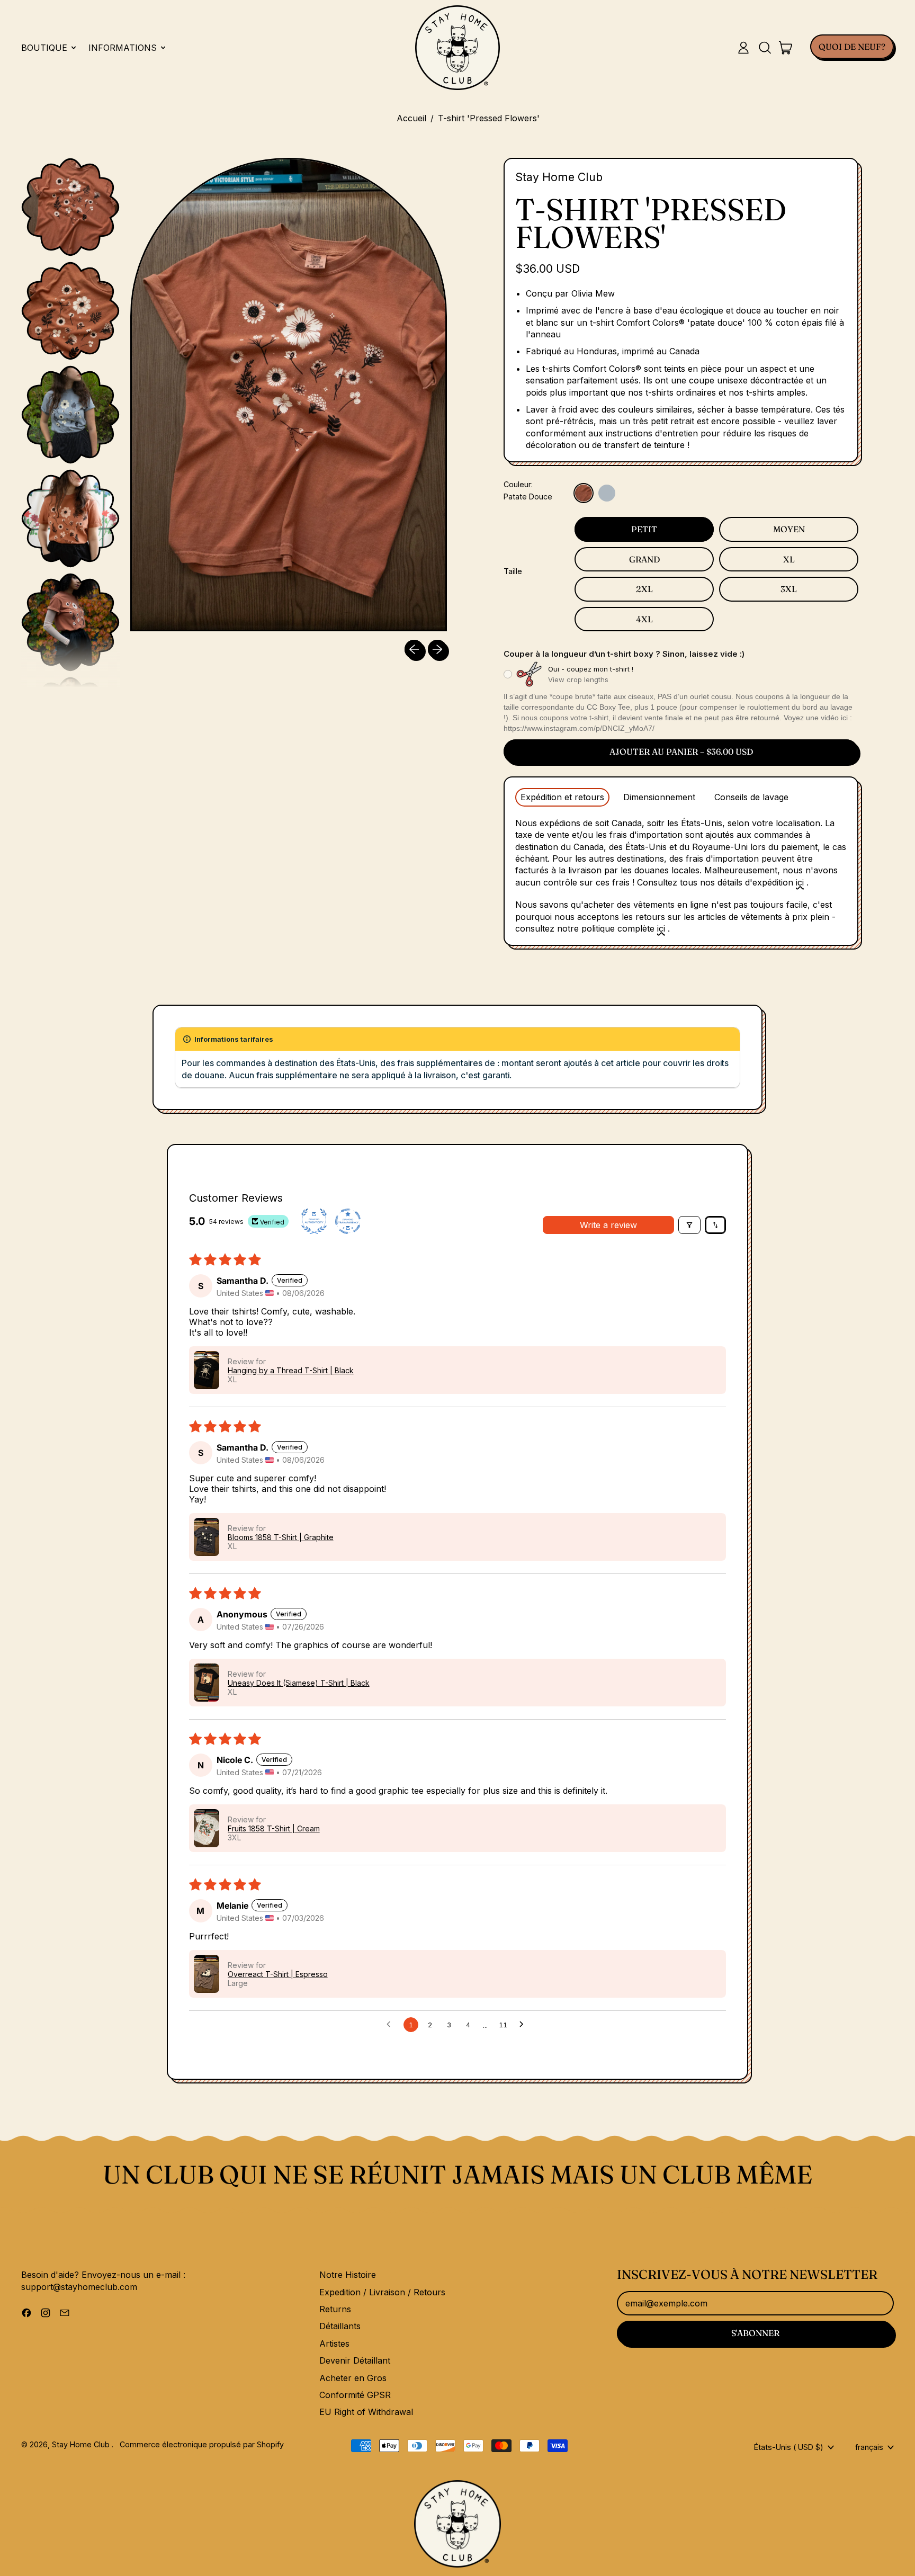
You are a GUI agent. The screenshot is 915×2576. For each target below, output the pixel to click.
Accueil (411, 118)
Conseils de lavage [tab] (751, 797)
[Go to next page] (524, 2025)
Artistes (334, 2344)
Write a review (608, 1225)
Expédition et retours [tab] (562, 797)
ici (800, 882)
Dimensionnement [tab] (659, 797)
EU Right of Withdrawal (366, 2412)
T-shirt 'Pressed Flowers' (489, 118)
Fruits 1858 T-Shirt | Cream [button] (274, 1828)
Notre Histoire (348, 2275)
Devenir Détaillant (355, 2360)
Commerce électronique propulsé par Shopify (202, 2444)
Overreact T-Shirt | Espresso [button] (278, 1974)
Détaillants (340, 2326)
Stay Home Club (559, 177)
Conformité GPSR (355, 2395)
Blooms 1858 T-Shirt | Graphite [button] (281, 1537)
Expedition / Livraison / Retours (382, 2292)
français (869, 2447)
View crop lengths (578, 679)
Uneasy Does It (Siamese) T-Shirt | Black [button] (299, 1683)
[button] (765, 48)
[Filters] (689, 1225)
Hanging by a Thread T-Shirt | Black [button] (291, 1370)
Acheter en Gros (353, 2378)
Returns (335, 2309)
